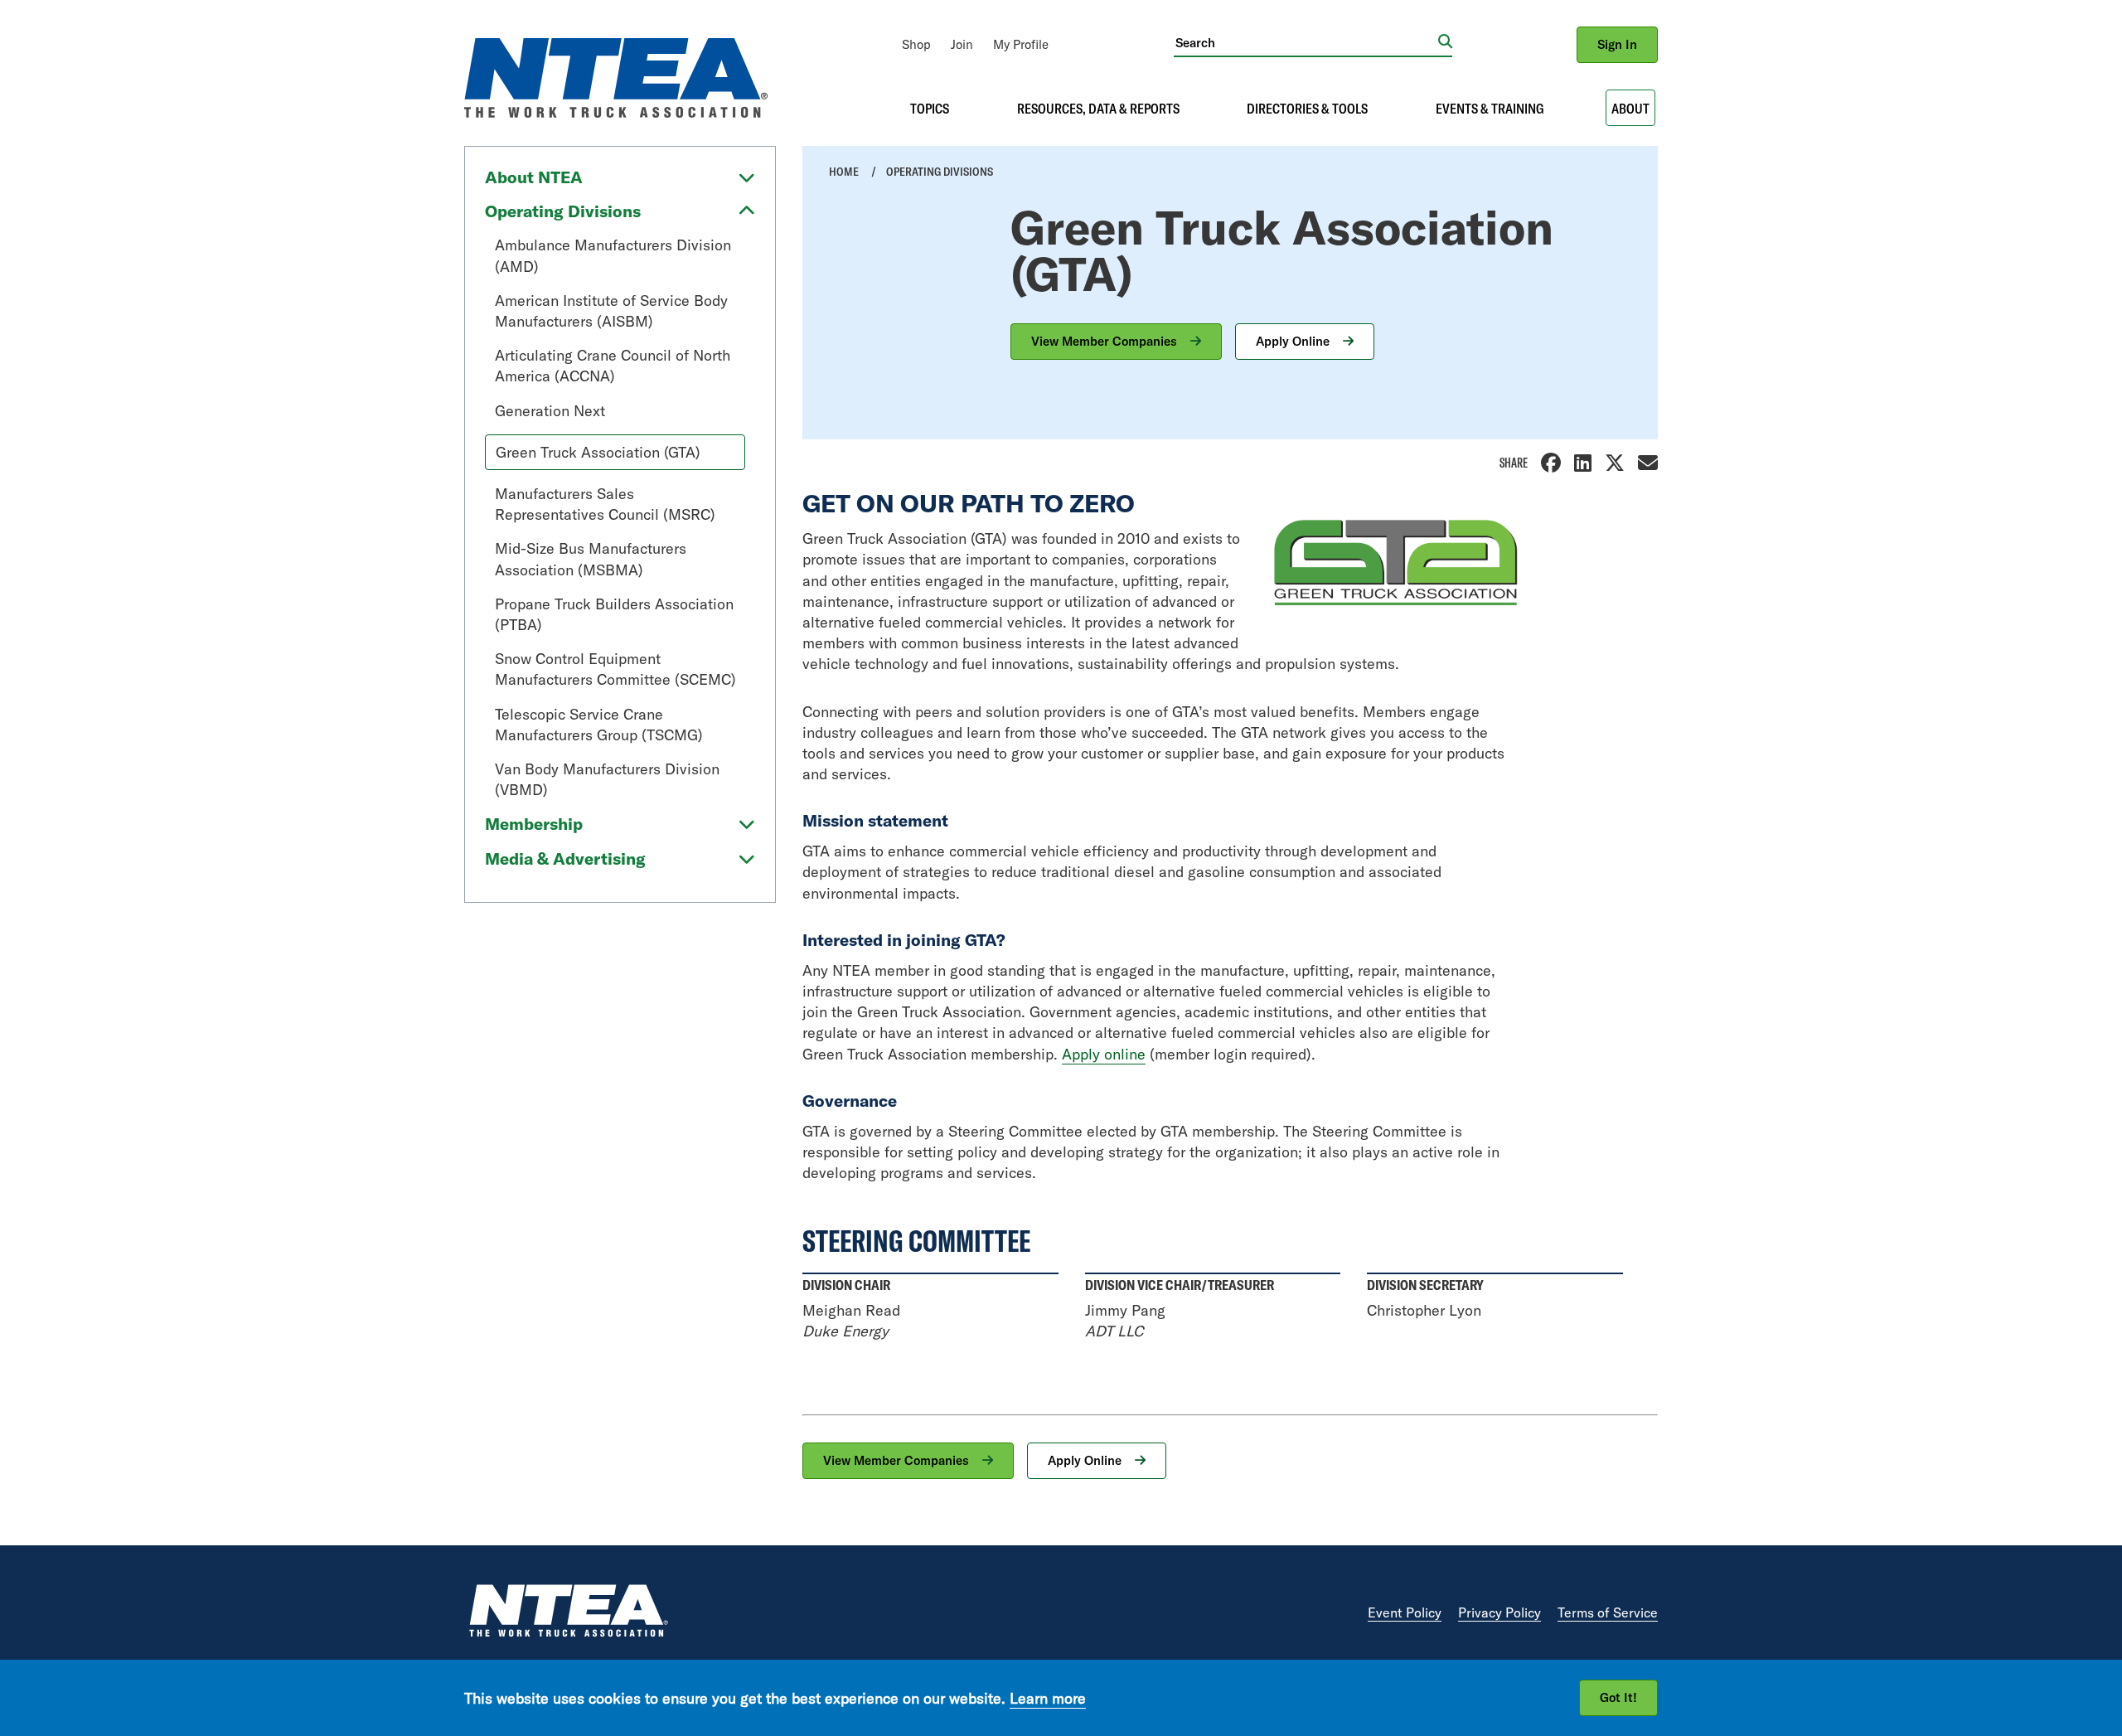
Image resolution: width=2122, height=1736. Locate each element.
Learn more (1048, 1697)
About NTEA (534, 177)
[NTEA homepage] (616, 112)
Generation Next (550, 411)
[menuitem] (916, 44)
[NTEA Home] (568, 1613)
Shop (916, 44)
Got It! (1618, 1697)
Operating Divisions (563, 211)
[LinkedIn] (1583, 465)
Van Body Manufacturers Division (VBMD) (607, 779)
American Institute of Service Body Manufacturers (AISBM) (611, 311)
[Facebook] (1551, 465)
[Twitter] (1615, 465)
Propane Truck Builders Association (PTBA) (614, 614)
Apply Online (1294, 341)
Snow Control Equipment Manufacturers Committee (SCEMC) (615, 669)
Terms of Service (1608, 1612)
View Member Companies (1106, 341)
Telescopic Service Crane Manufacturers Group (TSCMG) (599, 725)
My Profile (1021, 44)
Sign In (1617, 44)
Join (962, 44)
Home (844, 172)
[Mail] (1648, 465)
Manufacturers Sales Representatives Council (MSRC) (605, 504)
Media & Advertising (565, 858)
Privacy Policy (1499, 1612)
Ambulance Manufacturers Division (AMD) (613, 255)
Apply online (1104, 1054)
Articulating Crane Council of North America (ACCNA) (613, 366)
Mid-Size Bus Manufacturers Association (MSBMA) (591, 559)
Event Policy (1405, 1612)
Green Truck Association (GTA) (598, 452)
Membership (534, 824)
